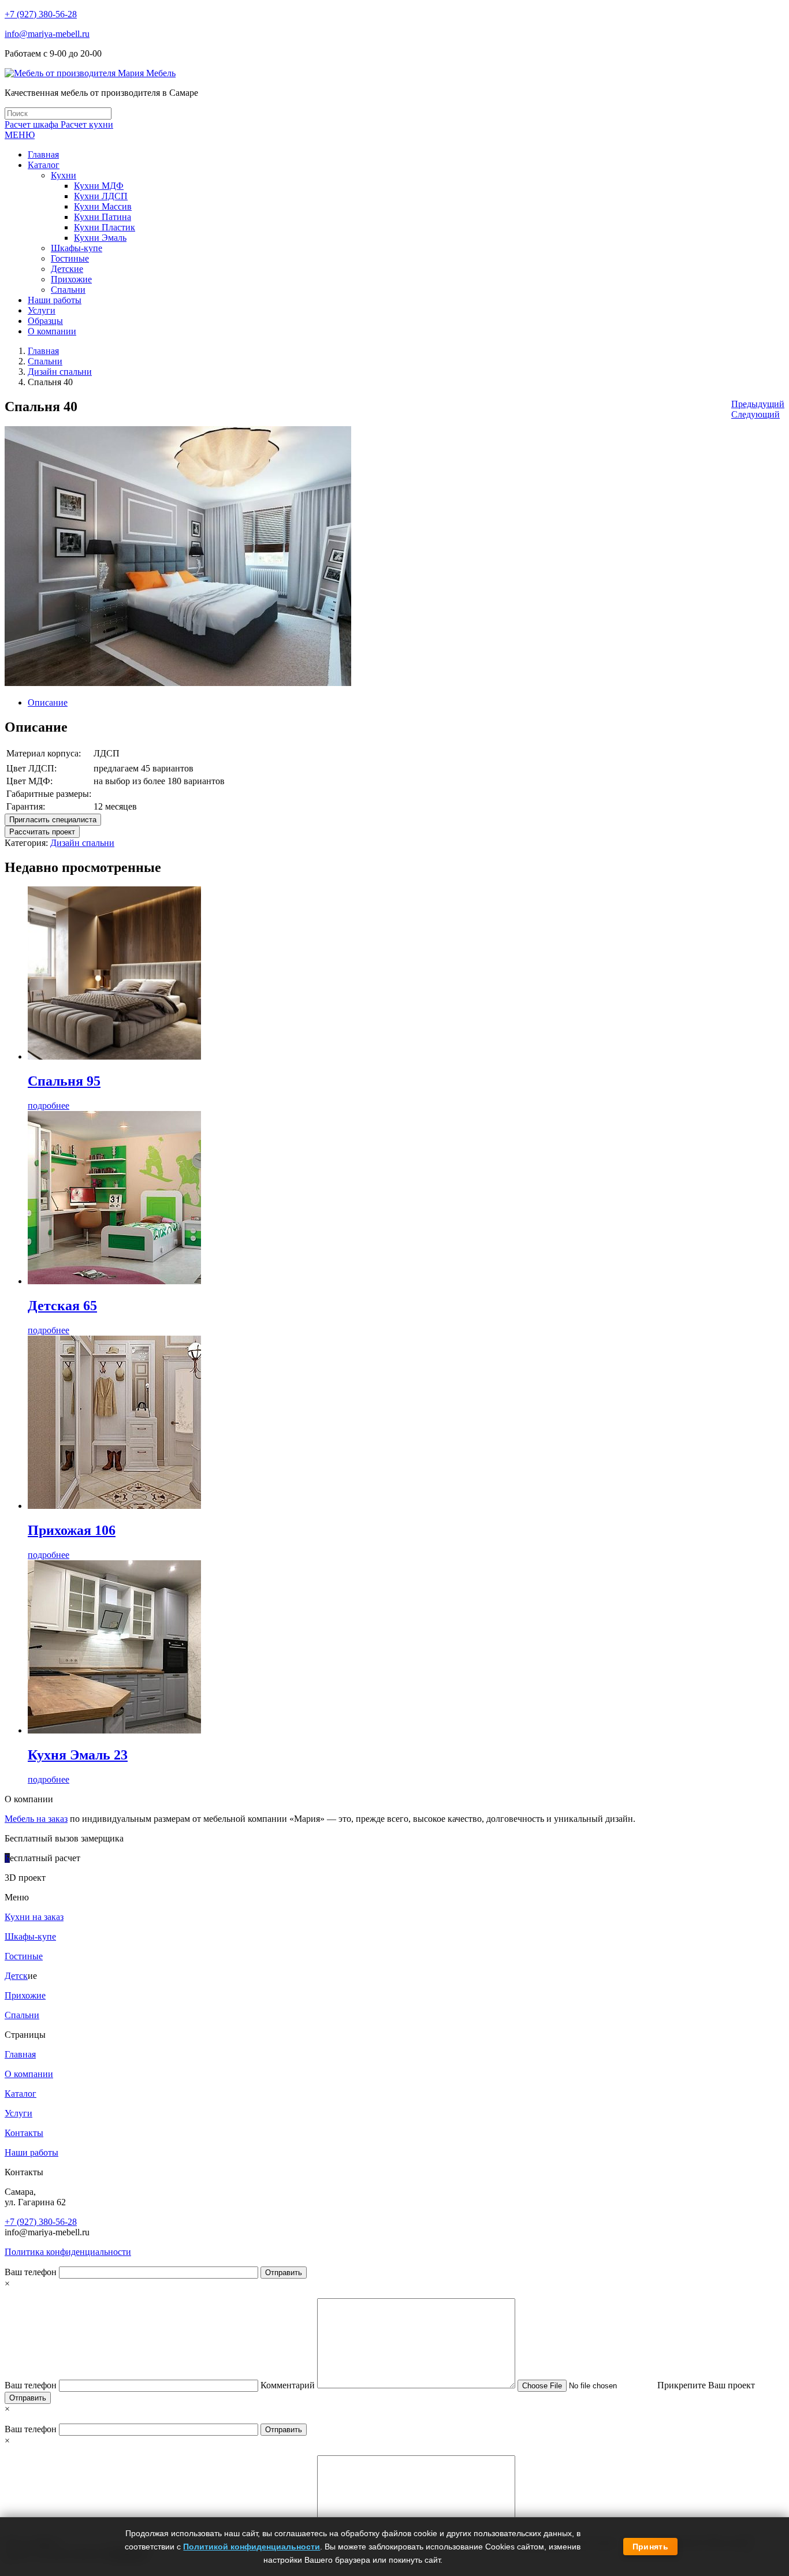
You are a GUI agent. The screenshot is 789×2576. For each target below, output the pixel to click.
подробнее (49, 1106)
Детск (16, 1976)
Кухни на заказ (34, 1917)
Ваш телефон (32, 2272)
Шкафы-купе (30, 1936)
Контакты (24, 2133)
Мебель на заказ (36, 1819)
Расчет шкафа (33, 124)
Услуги (18, 2113)
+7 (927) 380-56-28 (41, 14)
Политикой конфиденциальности (252, 2547)
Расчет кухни (87, 124)
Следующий (755, 414)
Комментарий (289, 2385)
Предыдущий (758, 404)
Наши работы (31, 2152)
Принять (650, 2547)
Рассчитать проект (42, 832)
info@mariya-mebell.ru (47, 34)
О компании (29, 2074)
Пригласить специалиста (53, 820)
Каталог (21, 2094)
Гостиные (24, 1956)
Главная (43, 351)
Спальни (45, 361)
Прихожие (25, 1995)
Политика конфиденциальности (68, 2252)
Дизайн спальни (60, 372)
